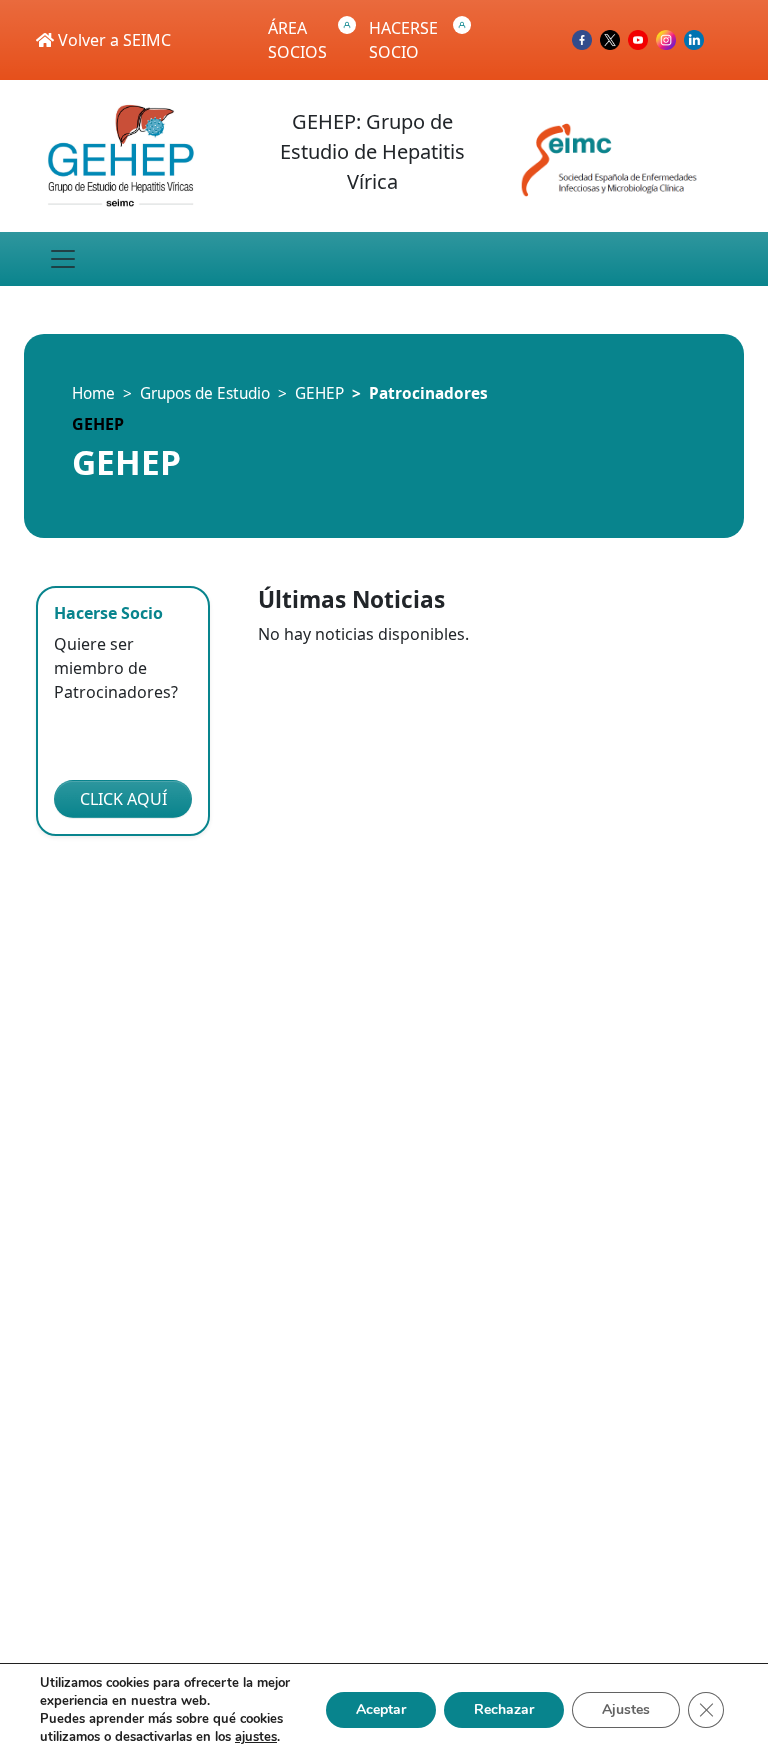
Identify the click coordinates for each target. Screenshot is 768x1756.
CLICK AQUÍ (123, 799)
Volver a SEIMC (112, 40)
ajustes (256, 1737)
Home (93, 393)
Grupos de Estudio (205, 393)
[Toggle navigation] (63, 259)
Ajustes (626, 1709)
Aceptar (381, 1709)
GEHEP (319, 393)
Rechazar (504, 1709)
